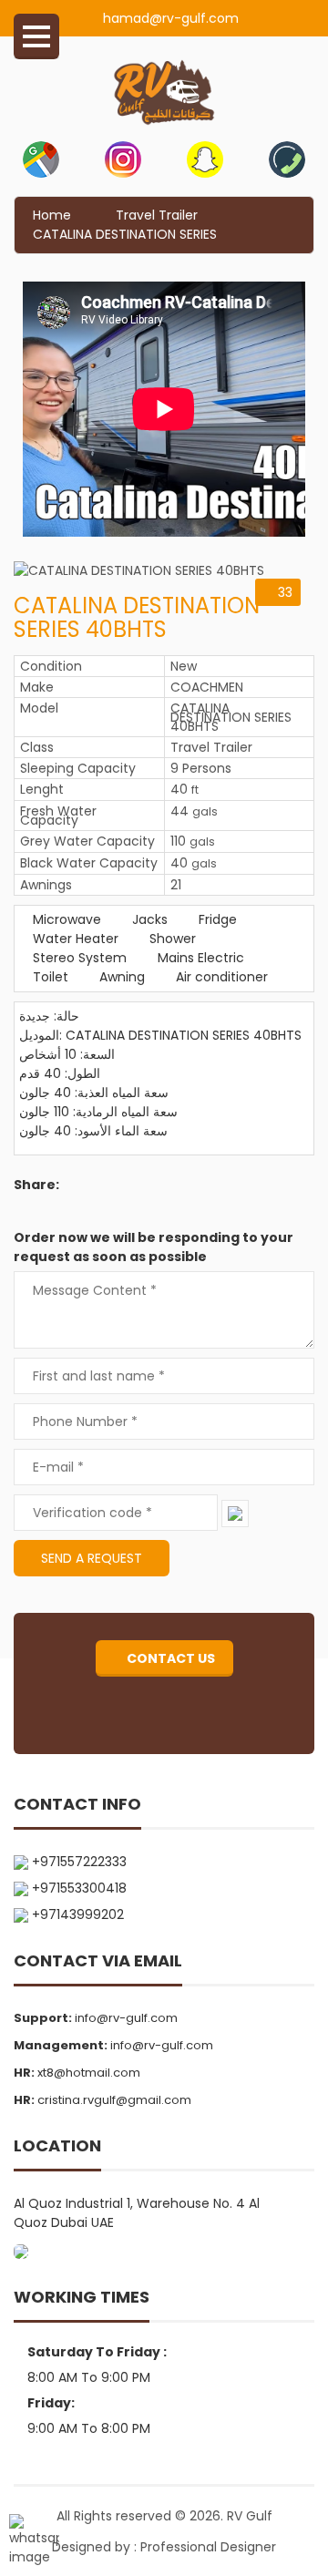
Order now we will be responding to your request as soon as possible (154, 1247)
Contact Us (169, 1658)
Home (52, 215)
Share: (36, 1185)
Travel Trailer (157, 215)
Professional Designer (208, 2547)
